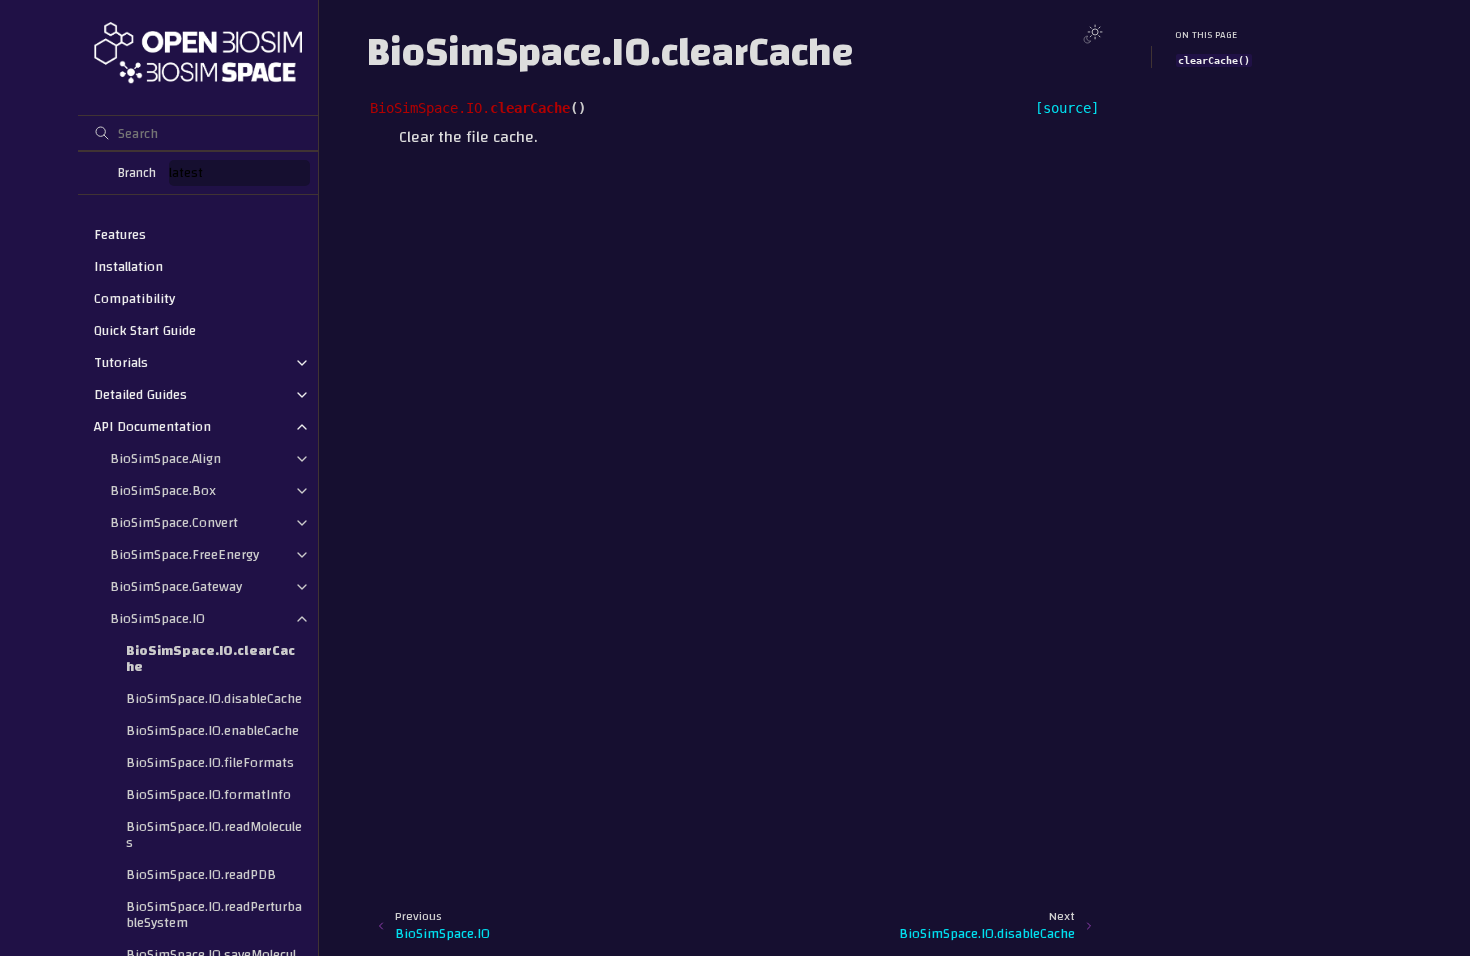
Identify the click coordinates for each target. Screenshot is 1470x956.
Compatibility (134, 299)
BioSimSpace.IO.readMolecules (214, 835)
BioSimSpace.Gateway (176, 587)
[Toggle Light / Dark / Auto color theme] (1093, 34)
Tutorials (121, 363)
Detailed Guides (140, 395)
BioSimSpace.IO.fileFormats (210, 763)
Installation (128, 267)
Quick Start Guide (145, 331)
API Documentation (152, 427)
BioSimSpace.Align (165, 459)
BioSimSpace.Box (163, 491)
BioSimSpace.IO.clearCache (210, 659)
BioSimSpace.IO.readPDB (201, 875)
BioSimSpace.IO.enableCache (212, 731)
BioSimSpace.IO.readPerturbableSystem (214, 915)
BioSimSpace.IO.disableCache (214, 699)
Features (120, 235)
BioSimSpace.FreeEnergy (184, 555)
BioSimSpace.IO (157, 619)
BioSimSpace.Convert (174, 523)
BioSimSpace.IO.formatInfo (208, 795)
